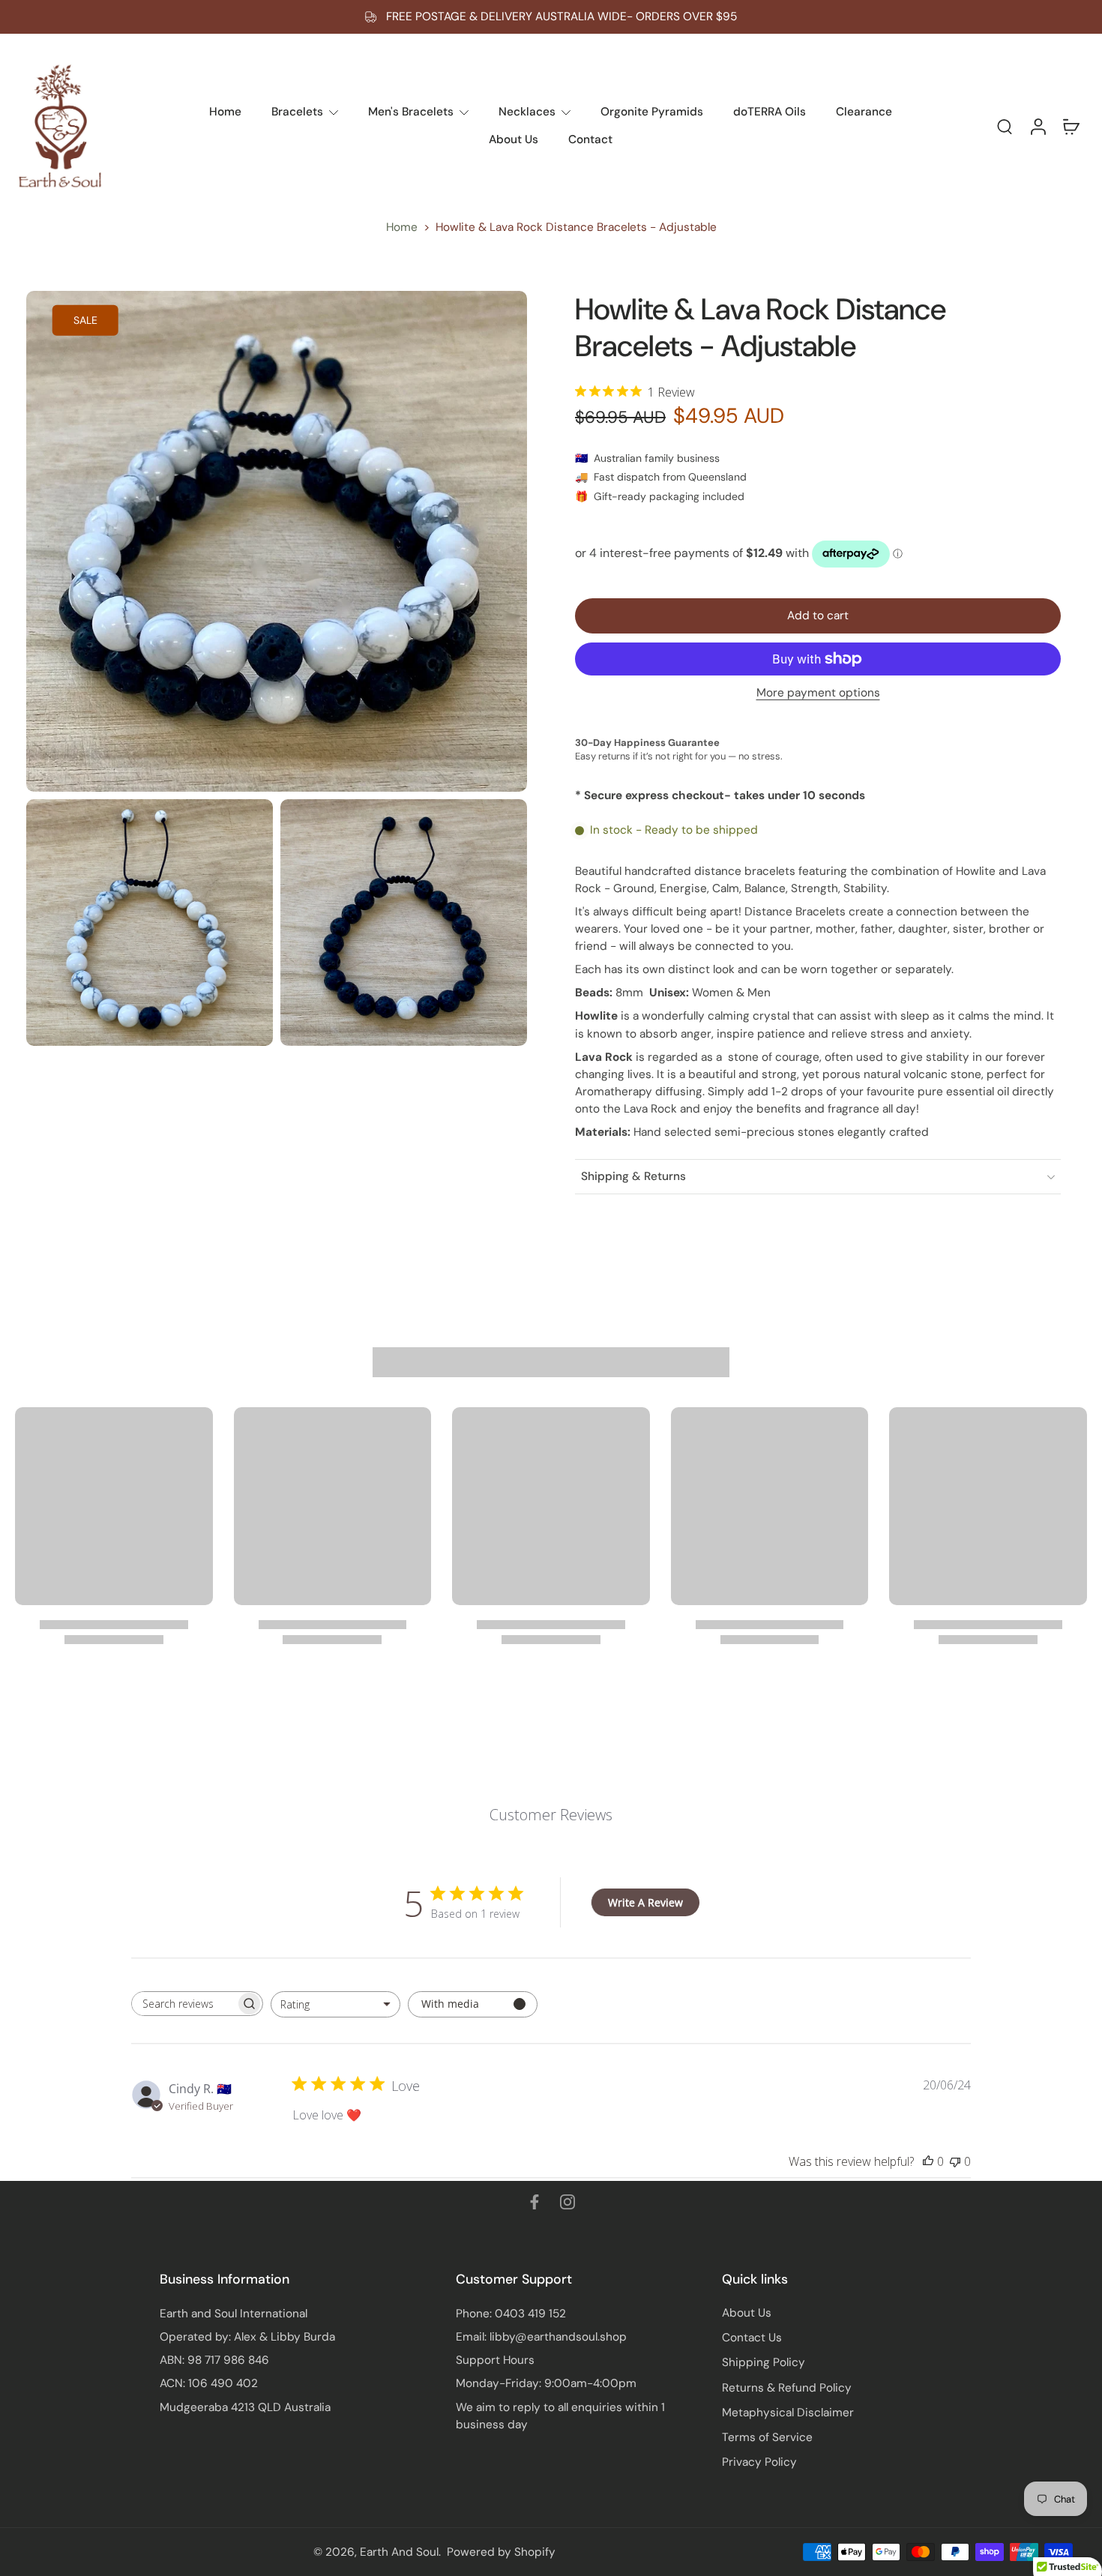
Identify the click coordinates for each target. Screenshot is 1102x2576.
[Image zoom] (277, 541)
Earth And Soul (399, 2552)
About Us (747, 2313)
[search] (1005, 126)
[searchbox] (184, 2004)
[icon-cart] (1071, 126)
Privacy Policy (759, 2462)
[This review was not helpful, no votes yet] (955, 2161)
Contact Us (752, 2338)
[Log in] (1038, 126)
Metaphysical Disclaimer (788, 2413)
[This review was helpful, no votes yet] (928, 2161)
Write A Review (645, 1902)
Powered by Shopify (501, 2552)
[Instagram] (567, 2202)
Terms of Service (767, 2437)
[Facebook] (535, 2202)
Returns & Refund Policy (787, 2388)
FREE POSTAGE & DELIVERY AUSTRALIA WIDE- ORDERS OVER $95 (561, 16)
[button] (818, 616)
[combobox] (335, 2004)
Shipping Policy (764, 2362)
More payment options (818, 694)
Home (402, 227)
